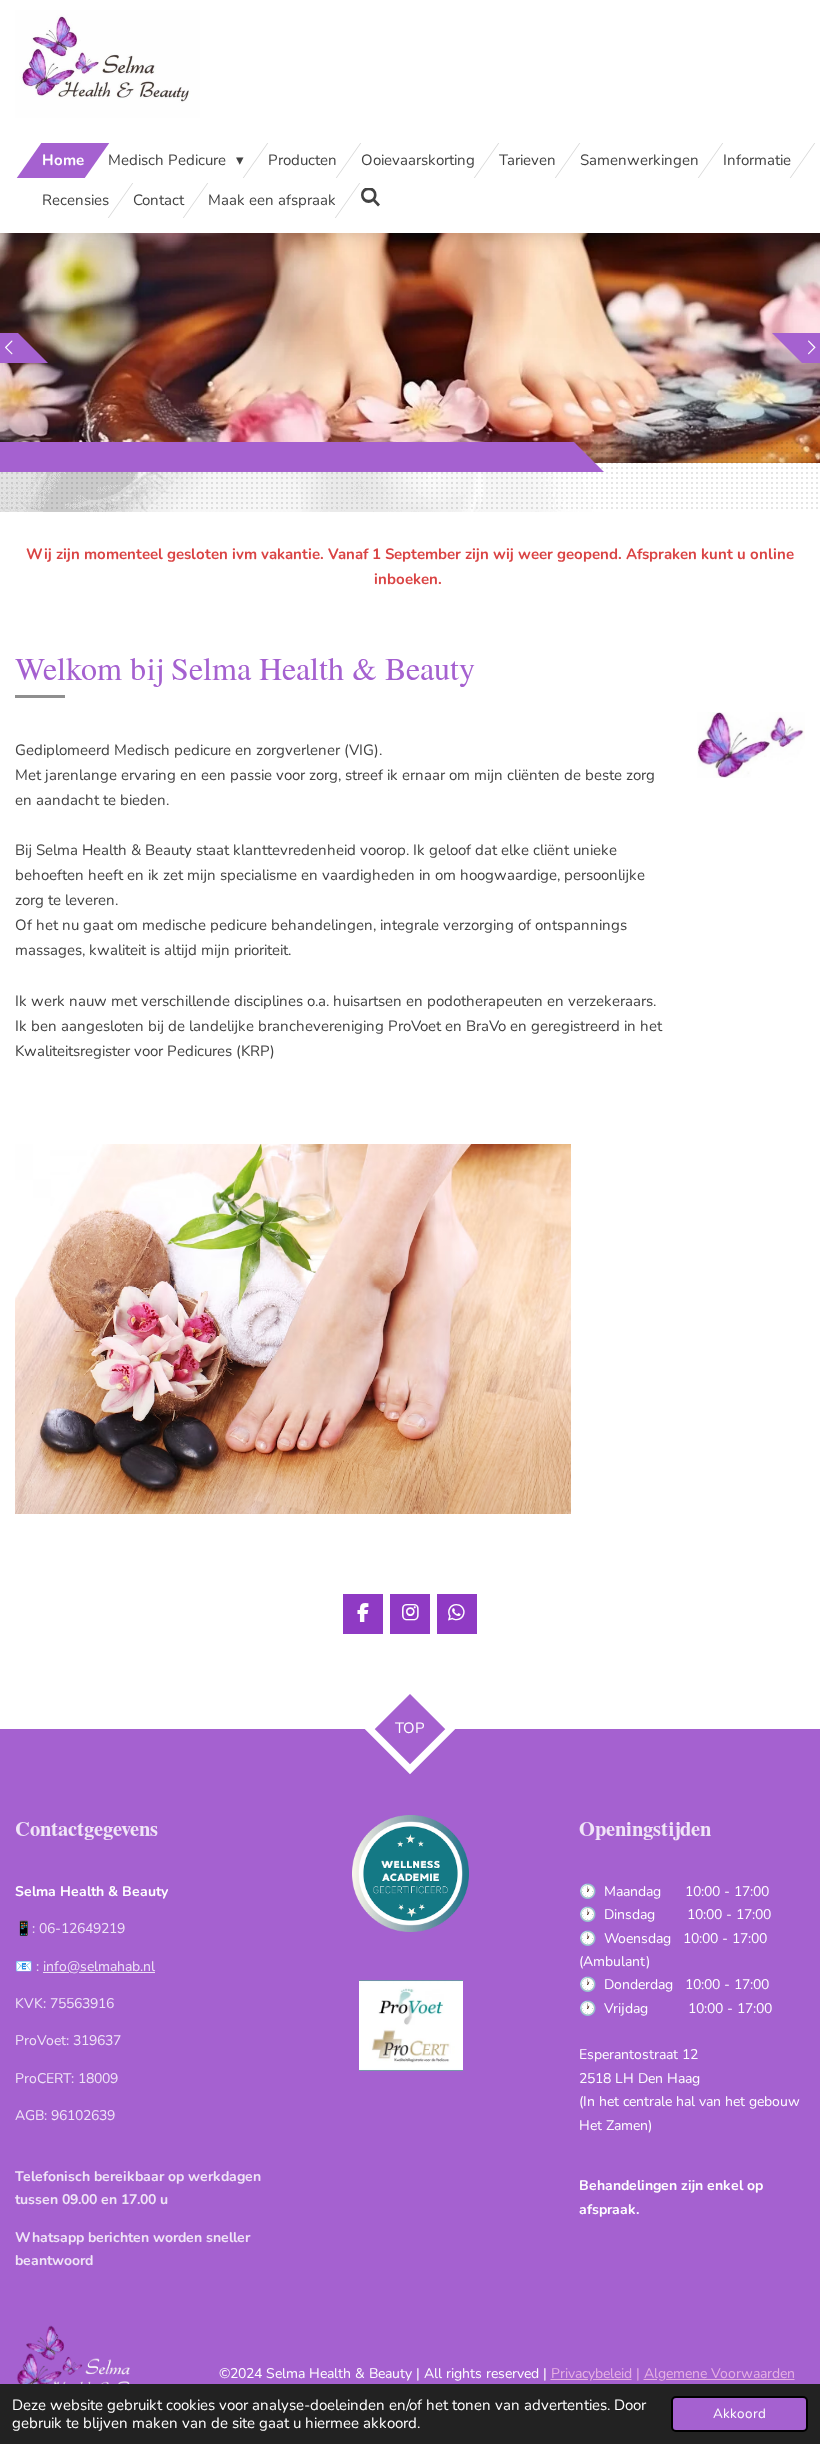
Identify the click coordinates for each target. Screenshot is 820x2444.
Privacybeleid (591, 2373)
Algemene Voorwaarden (719, 2373)
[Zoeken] (370, 198)
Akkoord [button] (739, 2413)
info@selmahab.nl (99, 1966)
